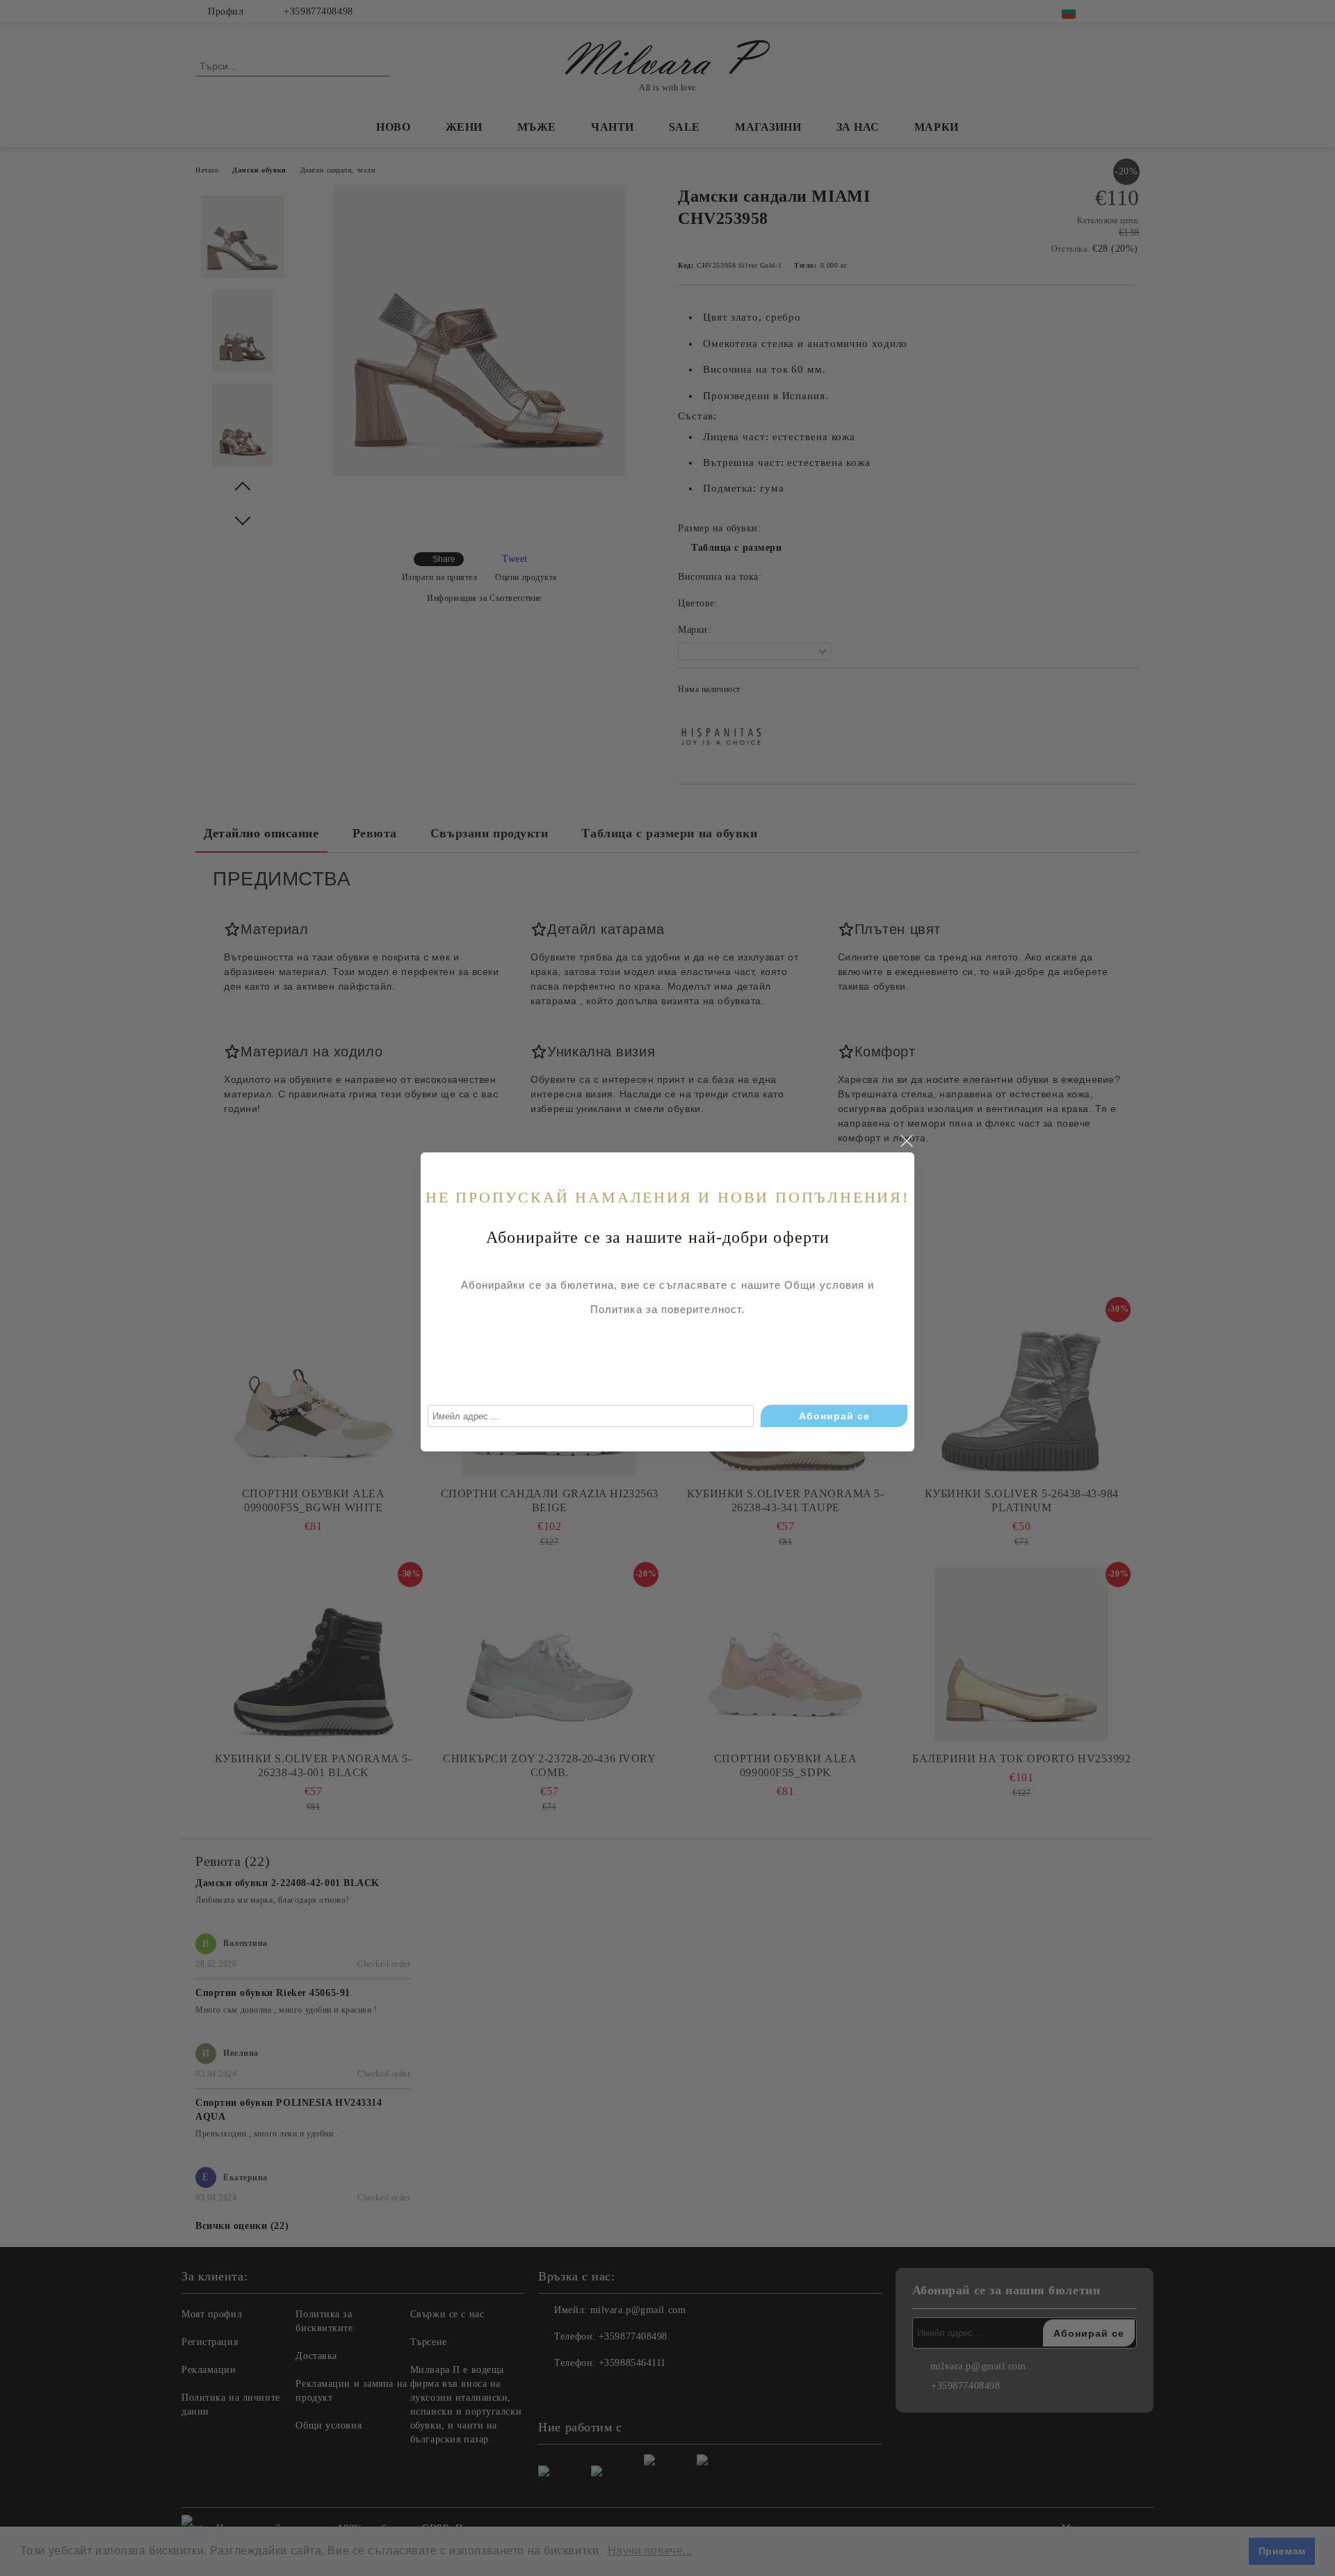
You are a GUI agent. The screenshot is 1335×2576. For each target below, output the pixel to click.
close (906, 1141)
